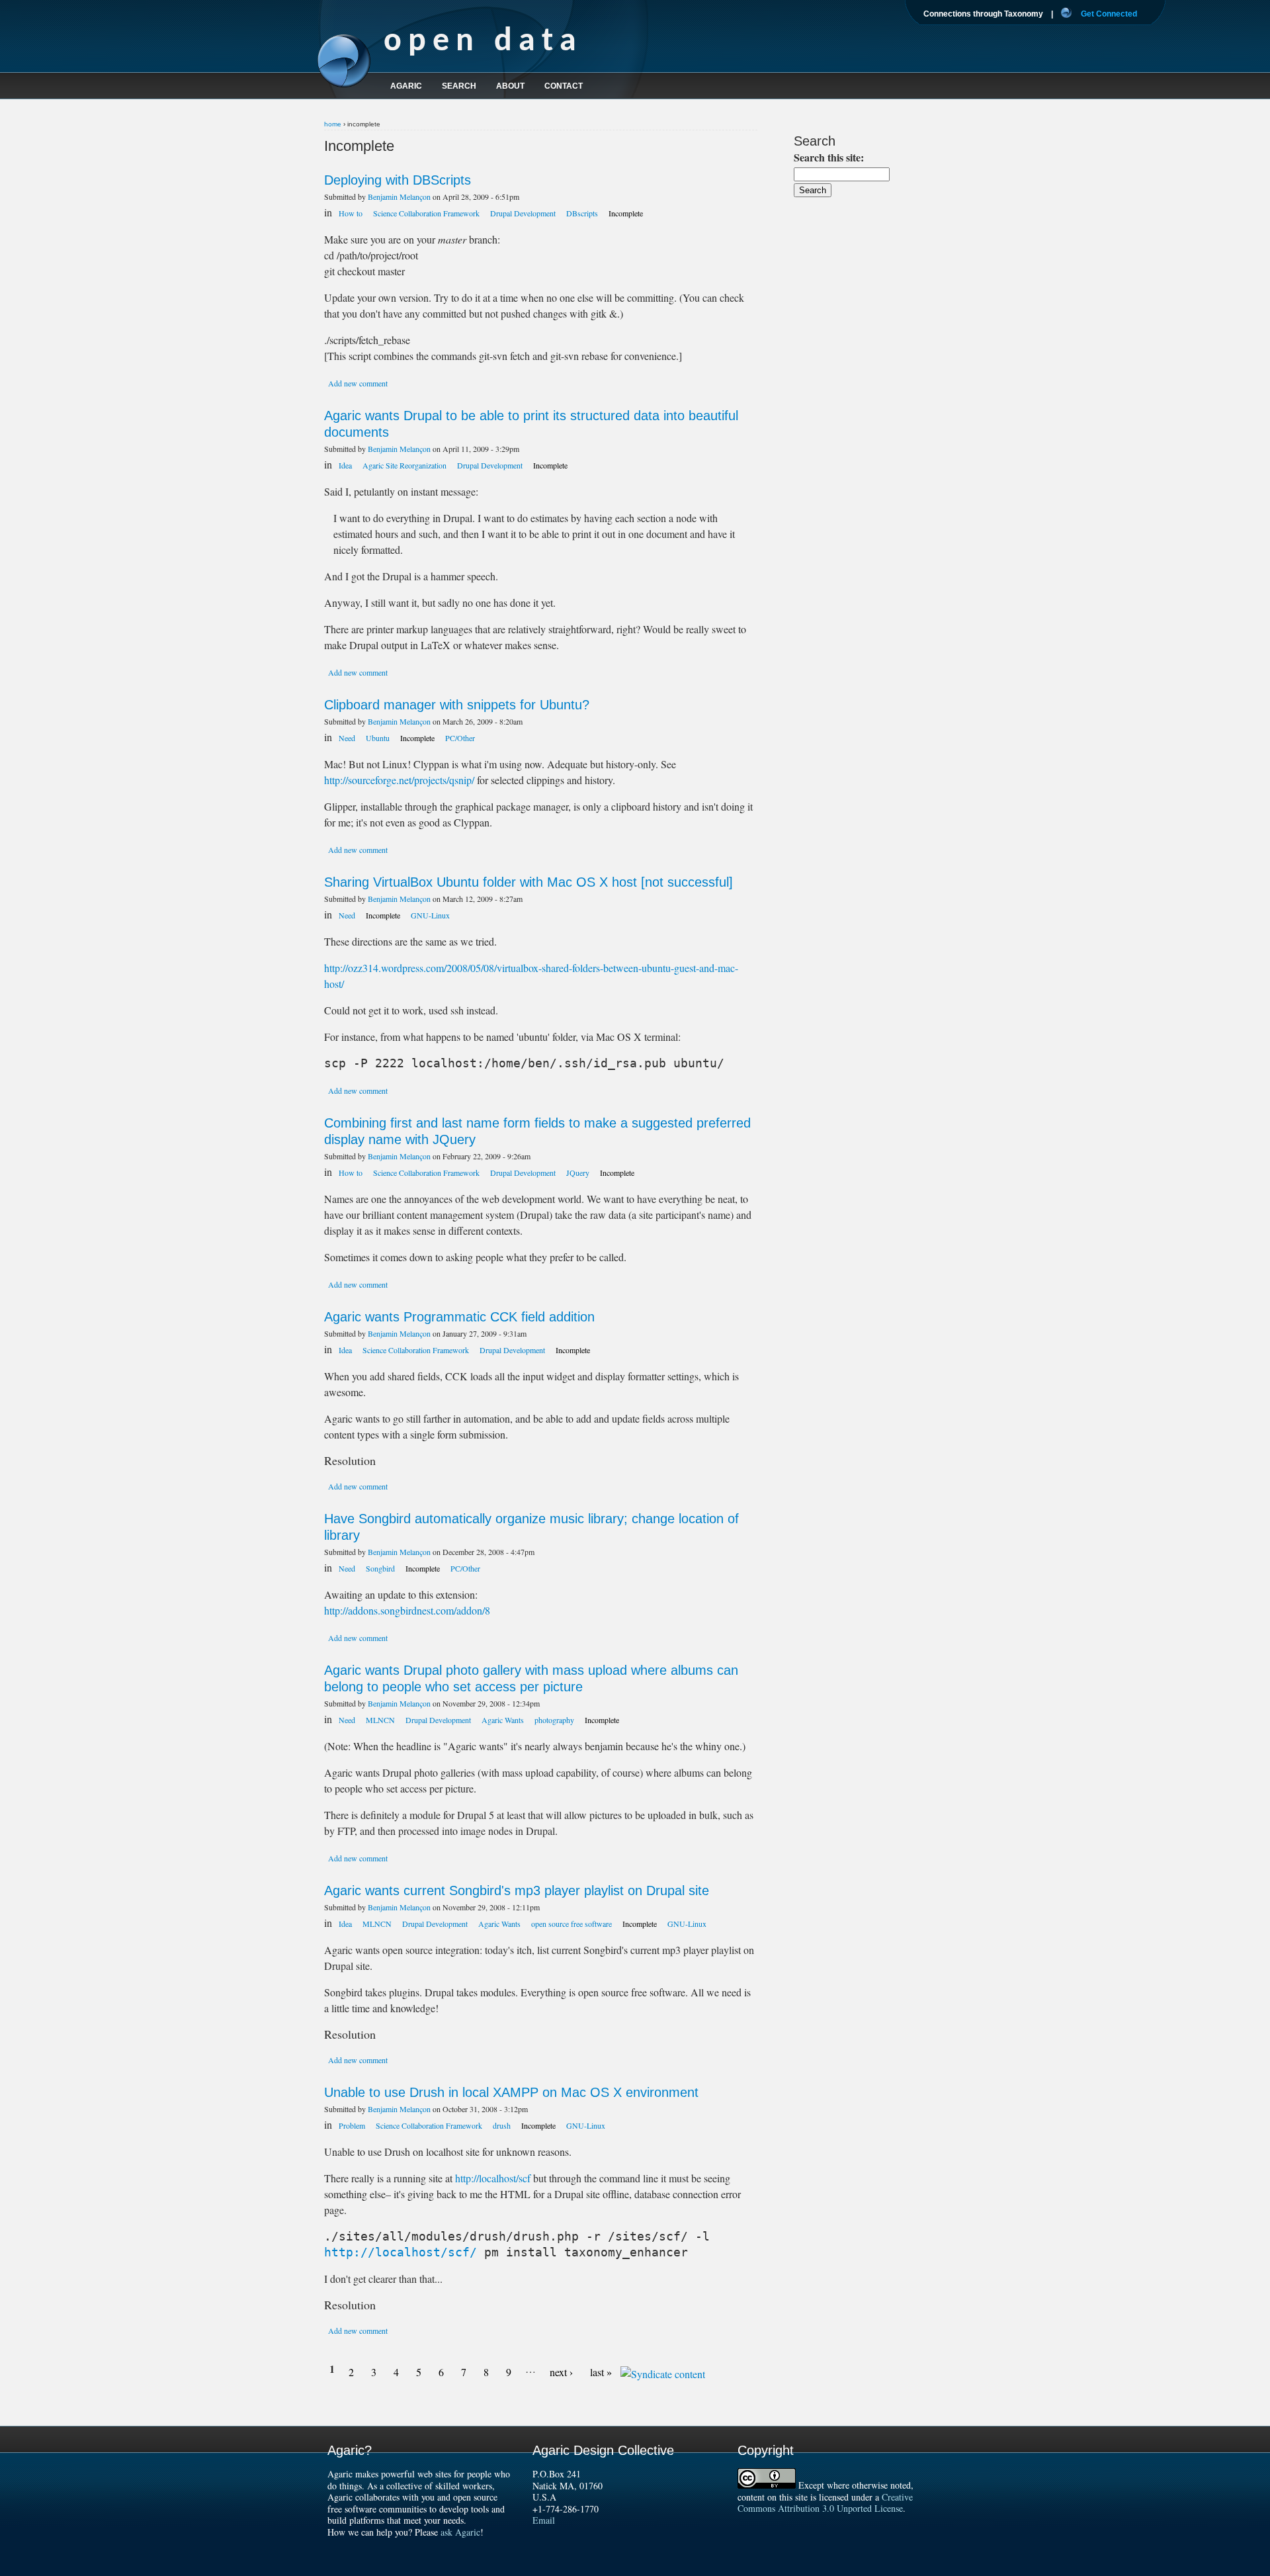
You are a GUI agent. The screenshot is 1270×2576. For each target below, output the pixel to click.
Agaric (406, 86)
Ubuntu (378, 738)
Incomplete (626, 213)
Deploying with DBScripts (398, 180)
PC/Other (460, 738)
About (510, 86)
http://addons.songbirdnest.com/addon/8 (407, 1610)
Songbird (380, 1568)
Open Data (483, 42)
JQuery (578, 1173)
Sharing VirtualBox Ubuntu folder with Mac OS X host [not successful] (529, 882)
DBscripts (582, 213)
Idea (345, 465)
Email (544, 2520)
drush (502, 2125)
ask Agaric (460, 2532)
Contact (564, 86)
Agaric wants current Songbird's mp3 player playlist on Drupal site (517, 1890)
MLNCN (380, 1720)
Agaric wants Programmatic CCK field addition (459, 1317)
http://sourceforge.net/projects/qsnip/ (399, 780)
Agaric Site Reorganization (404, 465)
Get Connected (1109, 14)
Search (459, 86)
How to (351, 213)
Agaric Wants (503, 1720)
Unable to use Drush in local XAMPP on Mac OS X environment (511, 2092)
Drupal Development (523, 213)
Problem (352, 2125)
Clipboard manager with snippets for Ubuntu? (457, 705)
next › (561, 2372)
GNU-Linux (430, 915)
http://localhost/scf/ (401, 2252)
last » (601, 2372)
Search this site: (829, 157)
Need (347, 738)
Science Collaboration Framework (426, 213)
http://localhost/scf (493, 2178)
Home (333, 124)
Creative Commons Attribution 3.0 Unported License (825, 2503)
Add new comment (358, 383)
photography (554, 1720)
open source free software (571, 1924)
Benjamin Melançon (399, 197)
